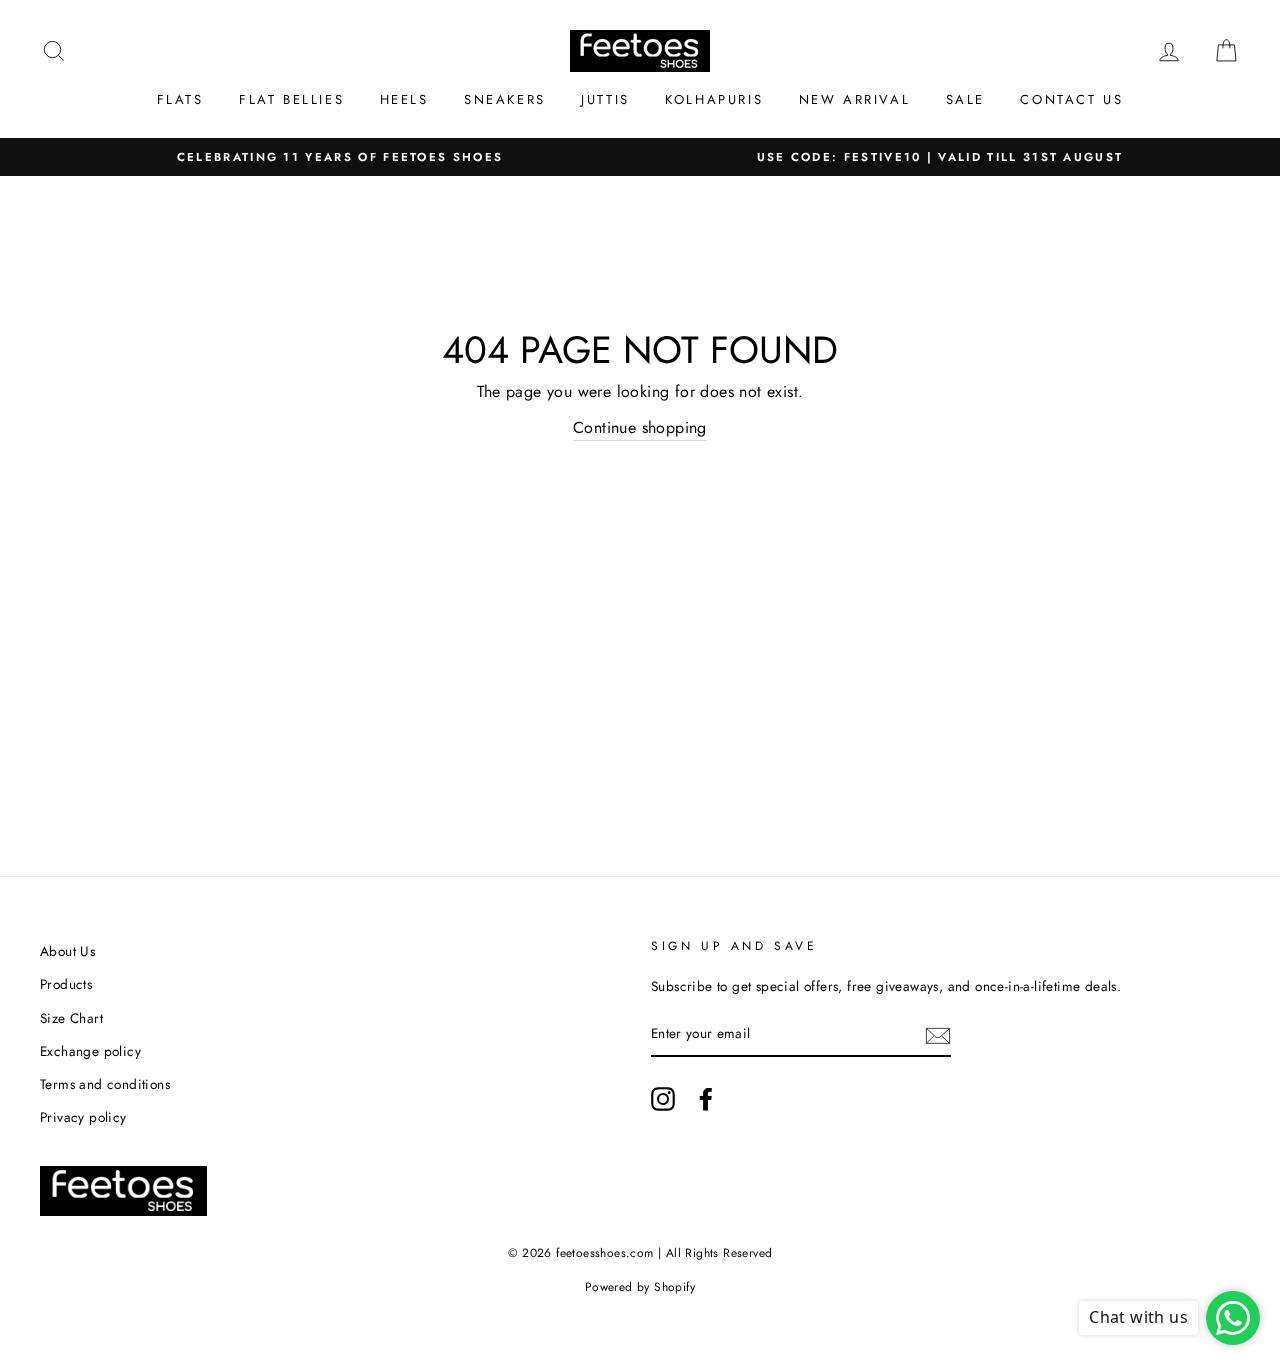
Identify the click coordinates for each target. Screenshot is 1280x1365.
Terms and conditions (105, 1084)
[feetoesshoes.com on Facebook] (706, 1099)
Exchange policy (90, 1051)
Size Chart (71, 1018)
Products (66, 984)
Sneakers (505, 99)
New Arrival (855, 99)
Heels (404, 99)
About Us (67, 951)
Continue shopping (640, 427)
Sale (965, 99)
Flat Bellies (291, 99)
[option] (340, 157)
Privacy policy (83, 1117)
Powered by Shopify (640, 1287)
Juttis (605, 99)
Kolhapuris (714, 99)
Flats (180, 99)
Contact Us (1071, 99)
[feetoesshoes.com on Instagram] (663, 1099)
